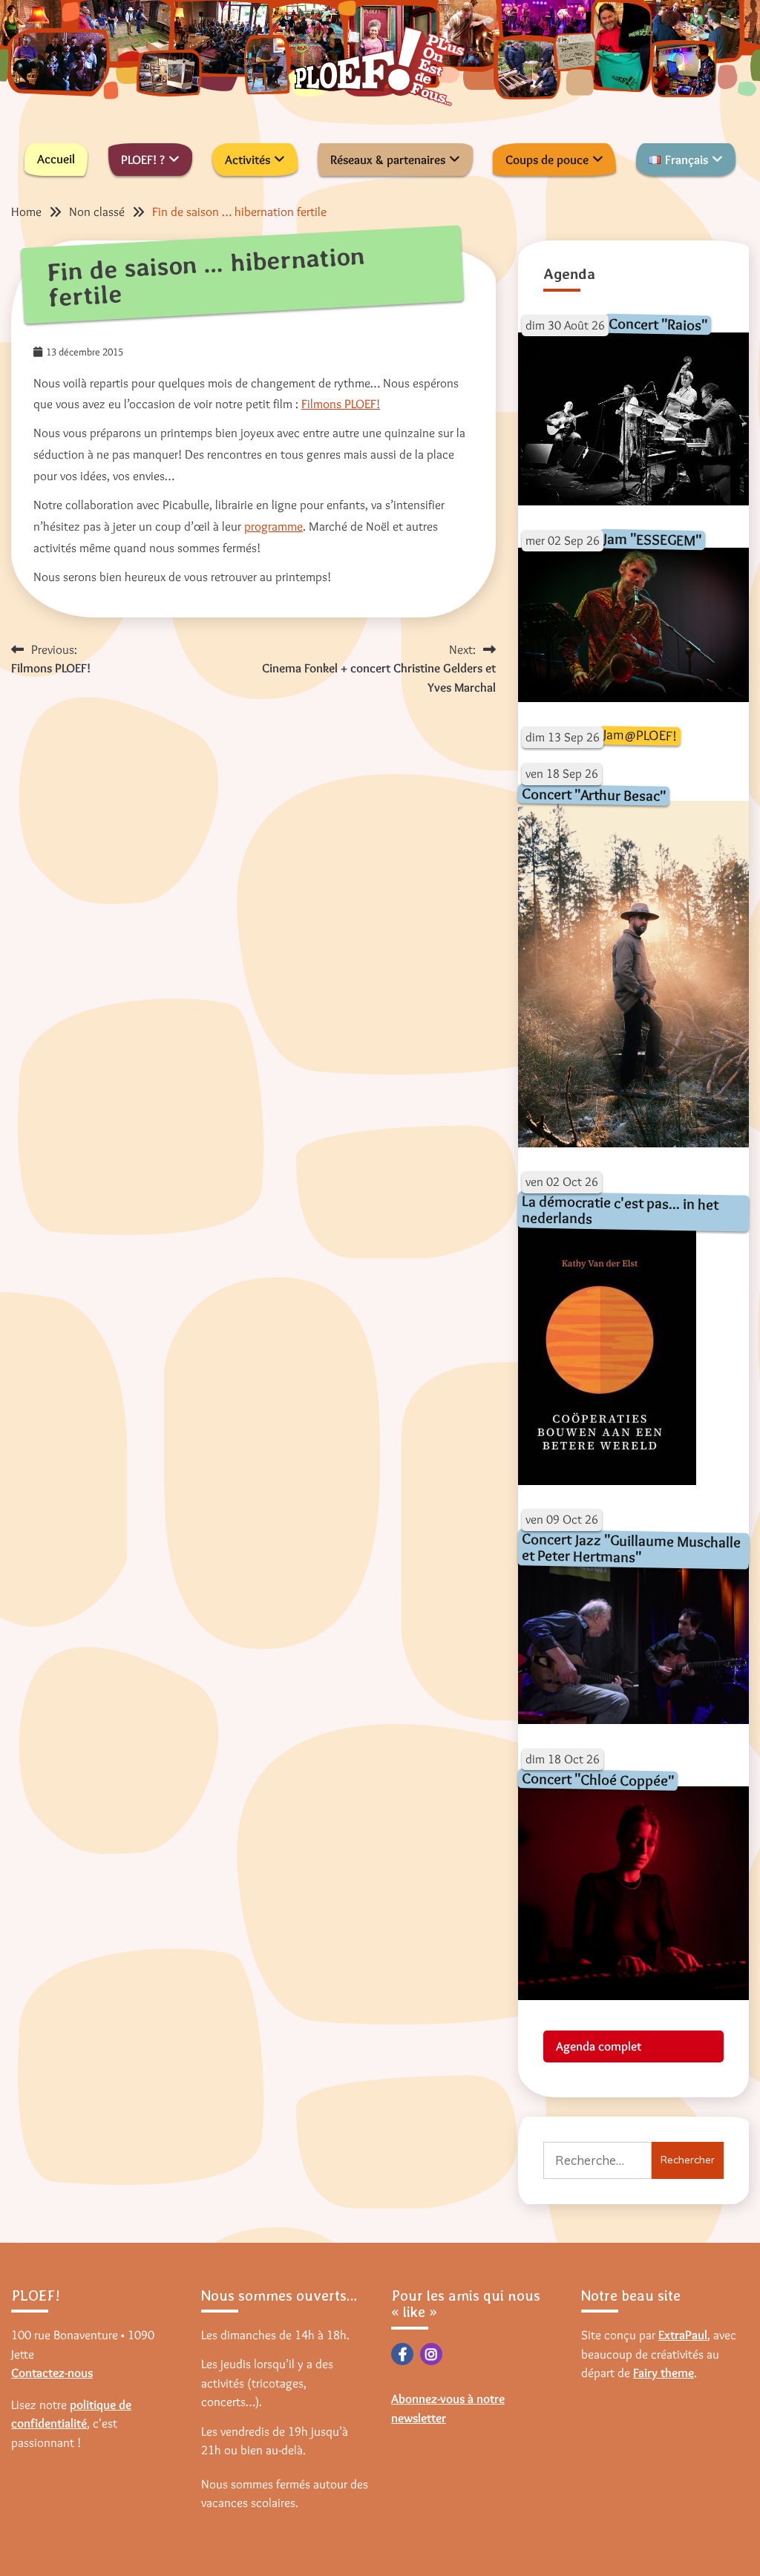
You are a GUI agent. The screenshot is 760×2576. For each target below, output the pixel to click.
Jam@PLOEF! (639, 735)
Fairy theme (664, 2373)
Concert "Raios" (657, 323)
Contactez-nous (52, 2373)
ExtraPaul (683, 2335)
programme (273, 526)
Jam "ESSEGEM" (652, 539)
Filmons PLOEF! (341, 404)
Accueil (56, 159)
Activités (248, 160)
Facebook (402, 2354)
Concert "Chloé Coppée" (597, 1779)
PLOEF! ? (143, 160)
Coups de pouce (547, 160)
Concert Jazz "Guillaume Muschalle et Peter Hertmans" (631, 1547)
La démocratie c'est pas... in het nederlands (620, 1209)
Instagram (431, 2354)
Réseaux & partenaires (388, 160)
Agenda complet (599, 2046)
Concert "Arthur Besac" (593, 794)
